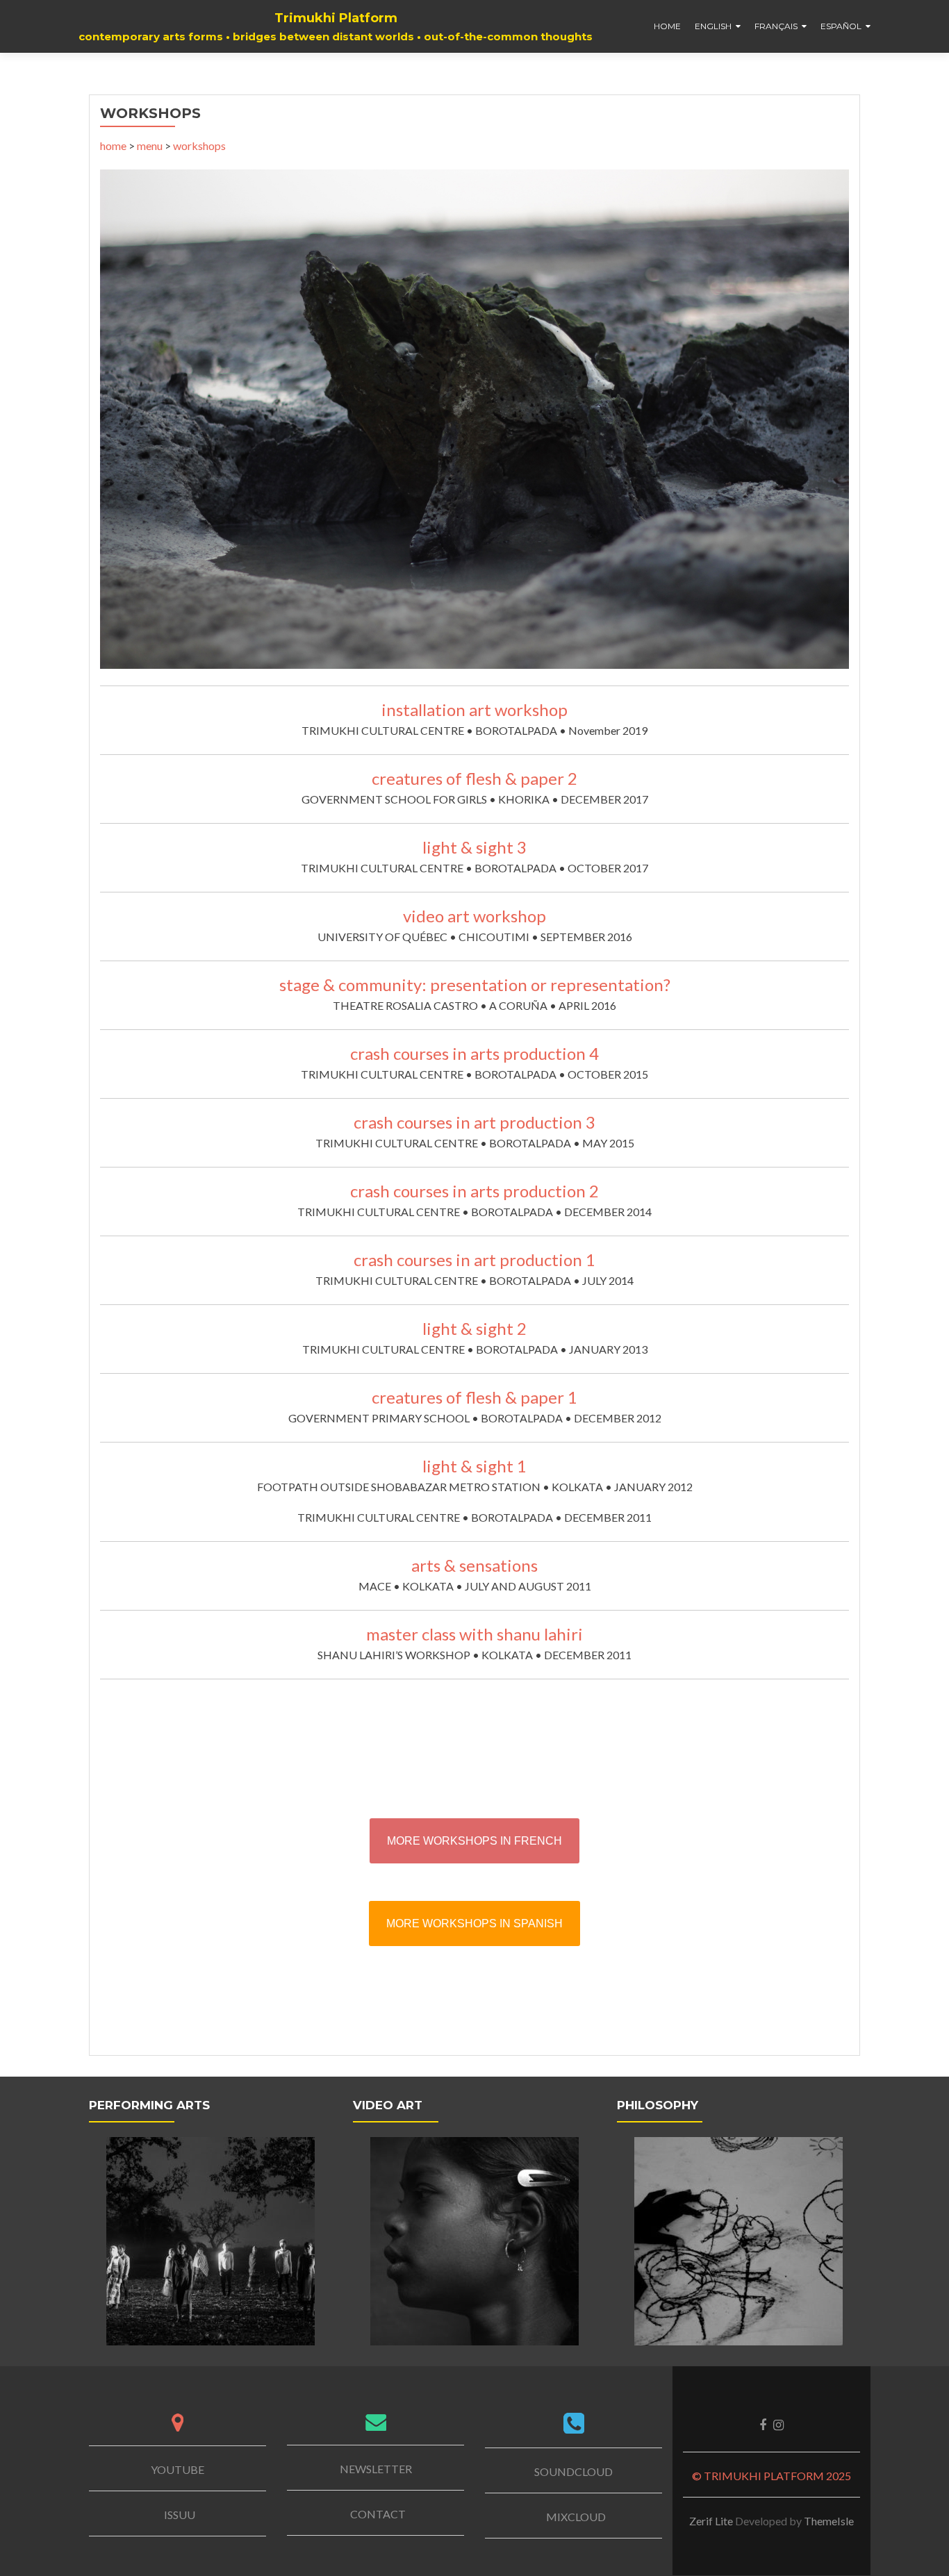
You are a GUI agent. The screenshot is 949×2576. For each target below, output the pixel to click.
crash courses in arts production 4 (474, 1053)
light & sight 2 (474, 1328)
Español (841, 26)
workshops (199, 146)
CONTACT (378, 2514)
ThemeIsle (829, 2521)
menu (150, 146)
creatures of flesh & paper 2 (474, 778)
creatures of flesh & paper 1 (474, 1397)
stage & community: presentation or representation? (475, 984)
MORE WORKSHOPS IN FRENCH (474, 1841)
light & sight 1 (474, 1466)
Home (667, 26)
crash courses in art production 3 (474, 1122)
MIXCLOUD (576, 2517)
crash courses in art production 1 (474, 1260)
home (113, 146)
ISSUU (180, 2515)
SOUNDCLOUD (573, 2471)
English (713, 26)
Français (776, 26)
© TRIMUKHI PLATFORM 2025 (771, 2476)
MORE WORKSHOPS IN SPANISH (474, 1923)
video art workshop (474, 916)
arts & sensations (474, 1565)
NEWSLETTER (376, 2469)
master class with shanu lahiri (474, 1634)
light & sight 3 (474, 847)
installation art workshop (474, 709)
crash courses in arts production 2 (474, 1191)
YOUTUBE (178, 2469)
